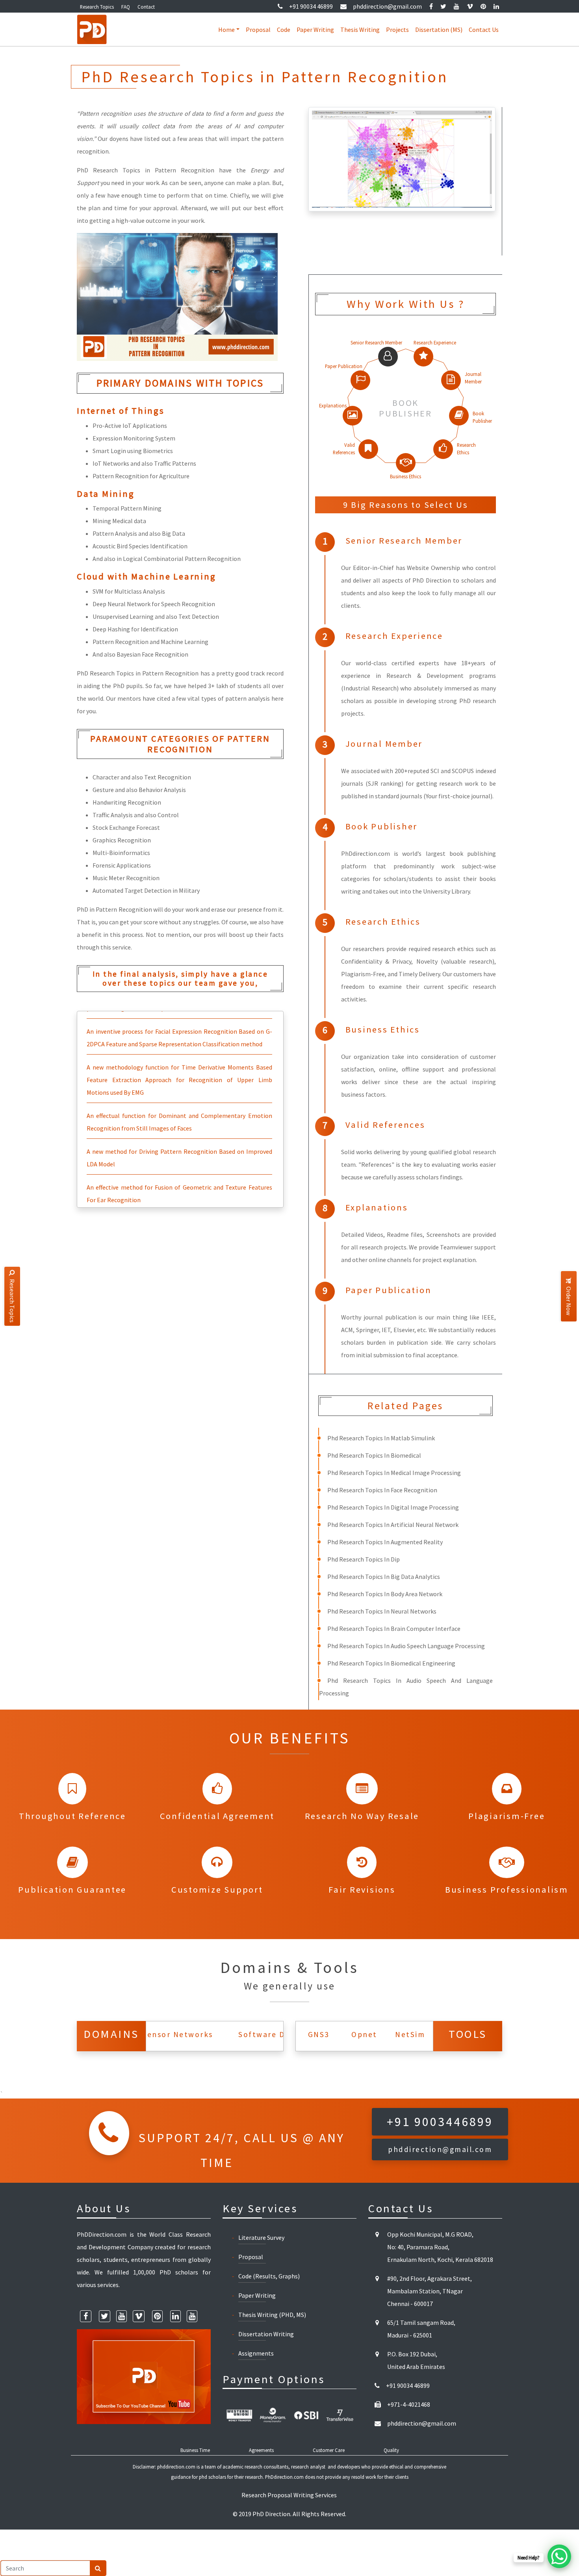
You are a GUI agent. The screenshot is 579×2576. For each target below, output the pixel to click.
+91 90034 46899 (311, 6)
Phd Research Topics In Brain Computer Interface (394, 1629)
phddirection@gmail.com (387, 6)
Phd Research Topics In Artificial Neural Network (393, 1525)
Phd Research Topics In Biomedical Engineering (391, 1663)
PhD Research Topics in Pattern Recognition (146, 170)
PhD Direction (271, 2514)
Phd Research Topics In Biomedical (374, 1455)
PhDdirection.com (284, 2477)
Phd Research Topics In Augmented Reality (385, 1542)
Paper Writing (315, 30)
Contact (146, 7)
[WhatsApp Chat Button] (559, 2556)
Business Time (195, 2450)
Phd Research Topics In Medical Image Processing (394, 1473)
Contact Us (484, 30)
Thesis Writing (360, 30)
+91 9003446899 (440, 2122)
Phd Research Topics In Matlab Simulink (381, 1438)
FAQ (126, 7)
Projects (397, 30)
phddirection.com (176, 2467)
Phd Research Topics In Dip (364, 1559)
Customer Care (329, 2450)
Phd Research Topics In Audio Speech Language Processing (406, 1646)
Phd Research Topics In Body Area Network (385, 1594)
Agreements (261, 2450)
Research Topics (97, 7)
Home (226, 30)
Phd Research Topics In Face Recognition (382, 1490)
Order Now (569, 1301)
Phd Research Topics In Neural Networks (382, 1611)
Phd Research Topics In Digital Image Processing (393, 1507)
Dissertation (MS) (439, 30)
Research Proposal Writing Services (289, 2495)
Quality (391, 2450)
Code (284, 30)
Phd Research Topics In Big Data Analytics (384, 1577)
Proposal (258, 30)
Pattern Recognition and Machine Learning (150, 642)
